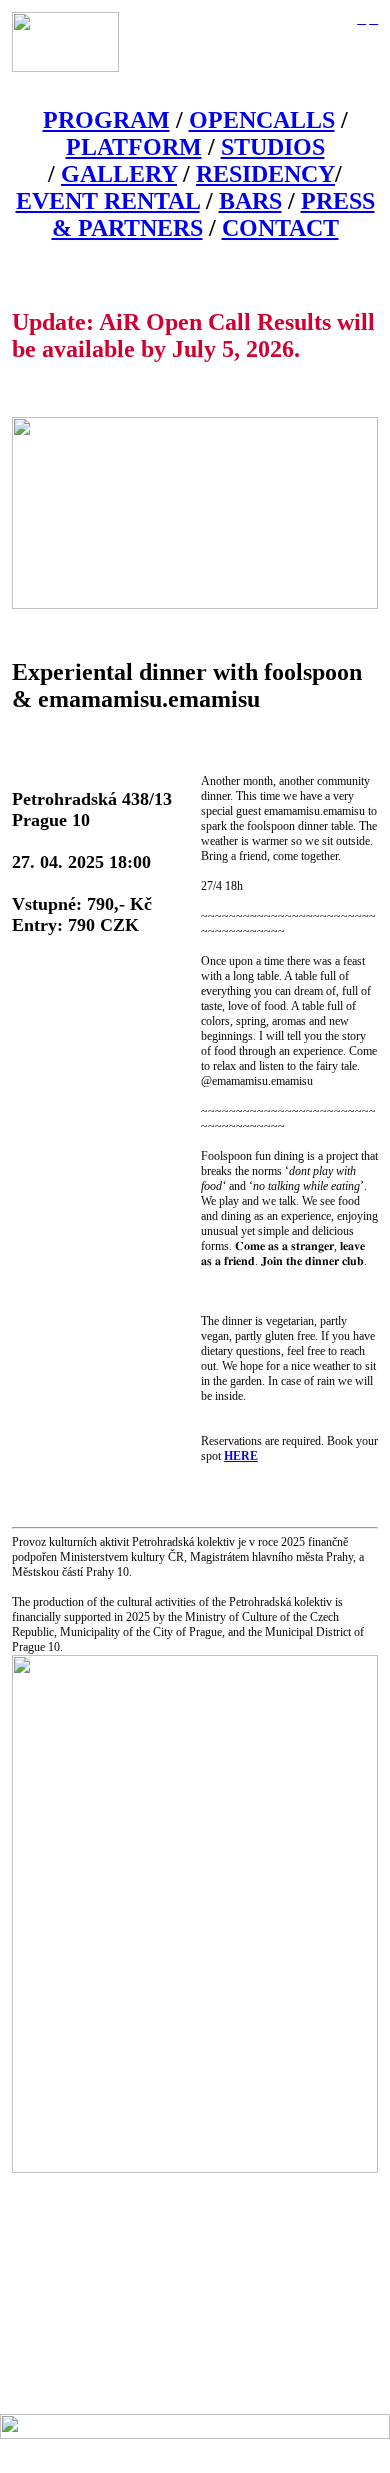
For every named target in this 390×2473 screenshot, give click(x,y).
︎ (373, 19)
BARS (250, 201)
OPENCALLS (262, 120)
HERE (241, 1456)
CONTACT (280, 228)
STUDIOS (273, 147)
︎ (361, 19)
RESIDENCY (265, 174)
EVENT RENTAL (108, 201)
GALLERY (119, 174)
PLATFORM (134, 147)
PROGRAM (106, 120)
